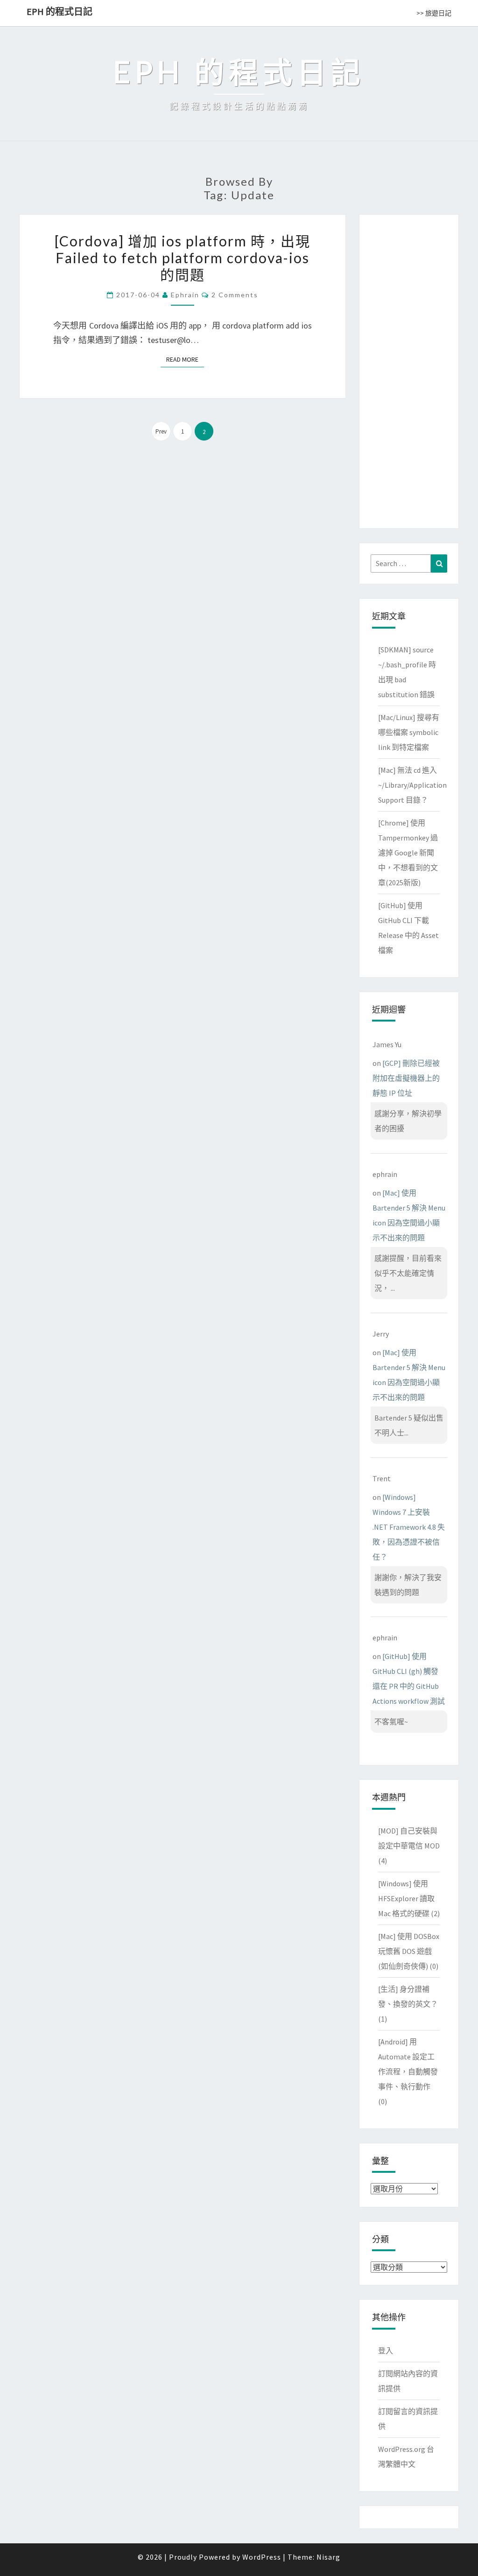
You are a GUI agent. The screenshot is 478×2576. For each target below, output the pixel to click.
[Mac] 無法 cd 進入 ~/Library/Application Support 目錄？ (412, 785)
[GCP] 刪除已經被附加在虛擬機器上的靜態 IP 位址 (406, 1078)
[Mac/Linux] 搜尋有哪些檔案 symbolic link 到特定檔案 (409, 732)
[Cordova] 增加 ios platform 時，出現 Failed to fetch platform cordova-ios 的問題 (183, 258)
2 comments (235, 295)
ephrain (185, 295)
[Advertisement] (409, 370)
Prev (161, 431)
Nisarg (328, 2557)
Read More (185, 359)
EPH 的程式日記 (60, 11)
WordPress (262, 2557)
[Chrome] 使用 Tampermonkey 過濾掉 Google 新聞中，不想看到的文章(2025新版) (408, 853)
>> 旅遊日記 (434, 13)
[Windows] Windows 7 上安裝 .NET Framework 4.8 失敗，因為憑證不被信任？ (409, 1527)
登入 (386, 2351)
